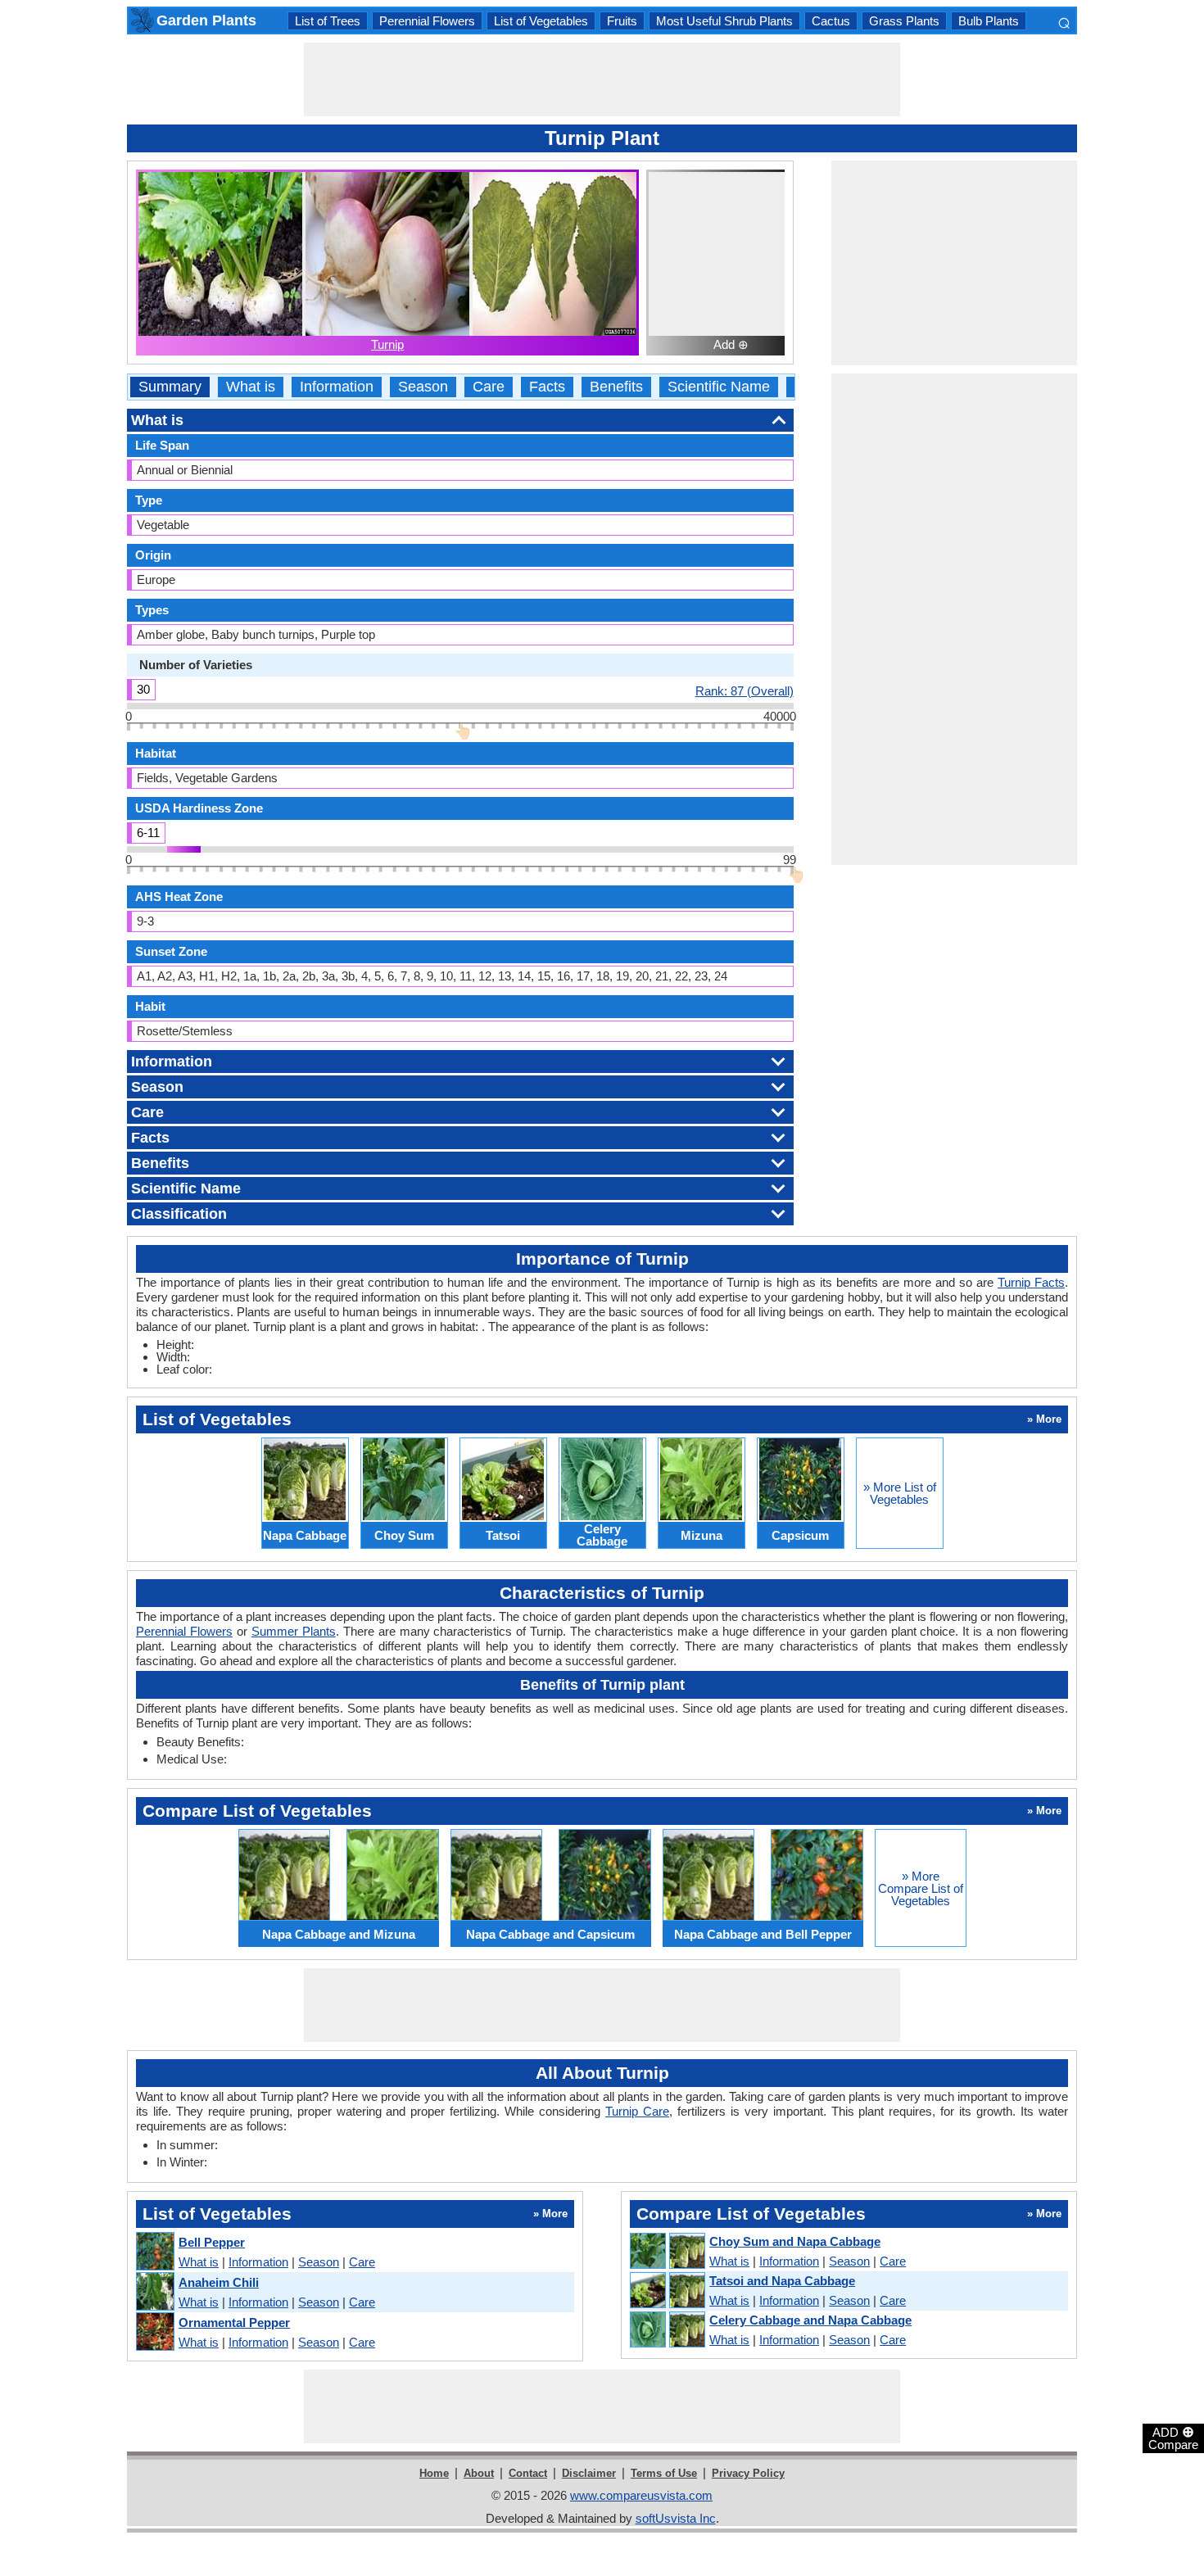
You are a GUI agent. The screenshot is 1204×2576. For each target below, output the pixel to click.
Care (489, 387)
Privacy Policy (748, 2473)
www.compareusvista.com (641, 2495)
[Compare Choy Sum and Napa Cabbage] (667, 2252)
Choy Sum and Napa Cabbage (795, 2241)
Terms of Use (664, 2473)
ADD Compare (1173, 2438)
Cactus (831, 21)
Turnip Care (637, 2111)
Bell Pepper (212, 2242)
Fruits (622, 21)
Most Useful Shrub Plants (724, 21)
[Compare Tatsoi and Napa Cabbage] (667, 2291)
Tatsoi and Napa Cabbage (782, 2281)
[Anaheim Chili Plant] (154, 2292)
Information (337, 387)
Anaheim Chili (219, 2282)
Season (423, 387)
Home (434, 2473)
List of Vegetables (541, 21)
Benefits (616, 387)
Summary (170, 387)
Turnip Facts (1031, 1282)
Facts (547, 387)
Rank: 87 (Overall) (745, 690)
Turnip (387, 344)
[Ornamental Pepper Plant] (154, 2332)
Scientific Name (719, 387)
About (479, 2473)
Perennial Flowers (427, 21)
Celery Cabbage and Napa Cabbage (810, 2320)
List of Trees (328, 21)
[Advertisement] (602, 79)
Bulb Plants (989, 21)
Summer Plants (294, 1631)
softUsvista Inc (676, 2518)
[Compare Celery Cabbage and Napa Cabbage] (667, 2330)
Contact (528, 2473)
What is (251, 387)
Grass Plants (904, 21)
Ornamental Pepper (234, 2322)
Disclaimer (589, 2473)
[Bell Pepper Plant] (154, 2252)
